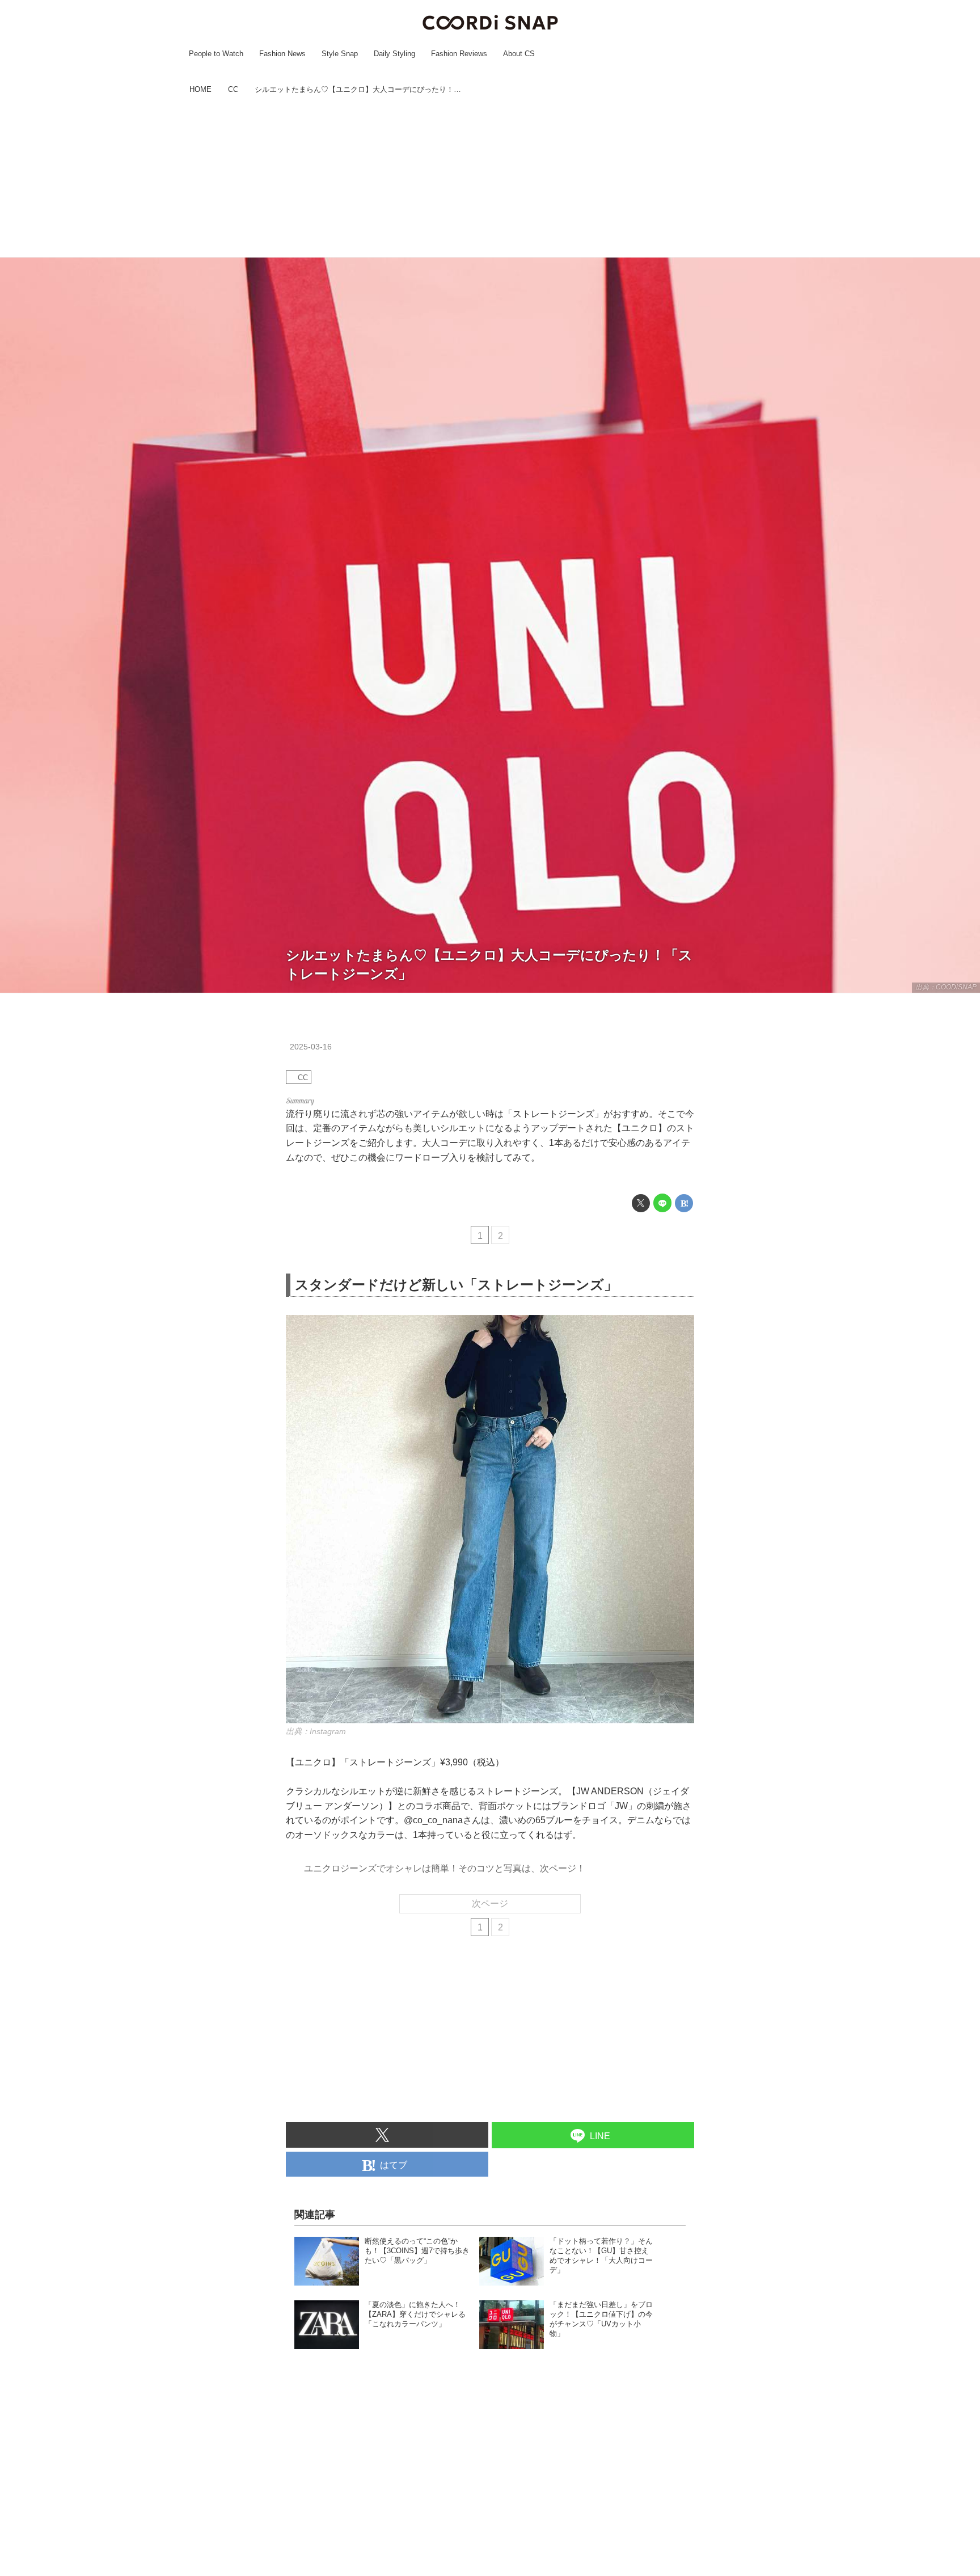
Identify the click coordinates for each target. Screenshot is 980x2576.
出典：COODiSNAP (946, 987)
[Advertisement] (490, 178)
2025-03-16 (311, 1047)
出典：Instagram (316, 1731)
